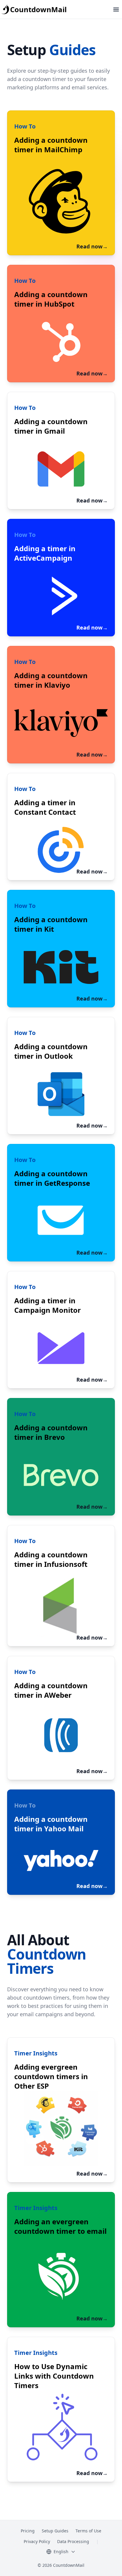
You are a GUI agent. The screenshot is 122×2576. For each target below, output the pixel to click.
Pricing (28, 2531)
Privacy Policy (37, 2541)
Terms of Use (88, 2531)
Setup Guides (55, 2531)
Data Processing (73, 2541)
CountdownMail (38, 9)
